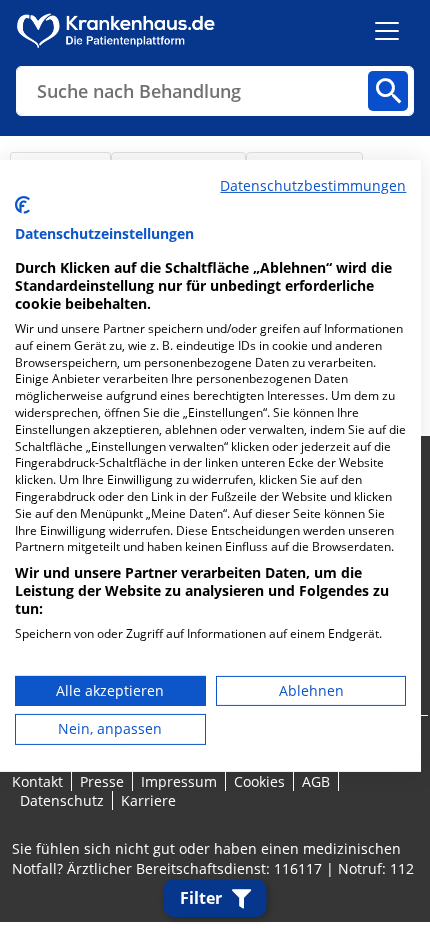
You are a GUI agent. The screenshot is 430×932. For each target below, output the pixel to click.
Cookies (259, 781)
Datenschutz (62, 800)
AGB (316, 781)
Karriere (148, 800)
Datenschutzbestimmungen (313, 185)
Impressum (179, 781)
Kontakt (37, 781)
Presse (102, 781)
